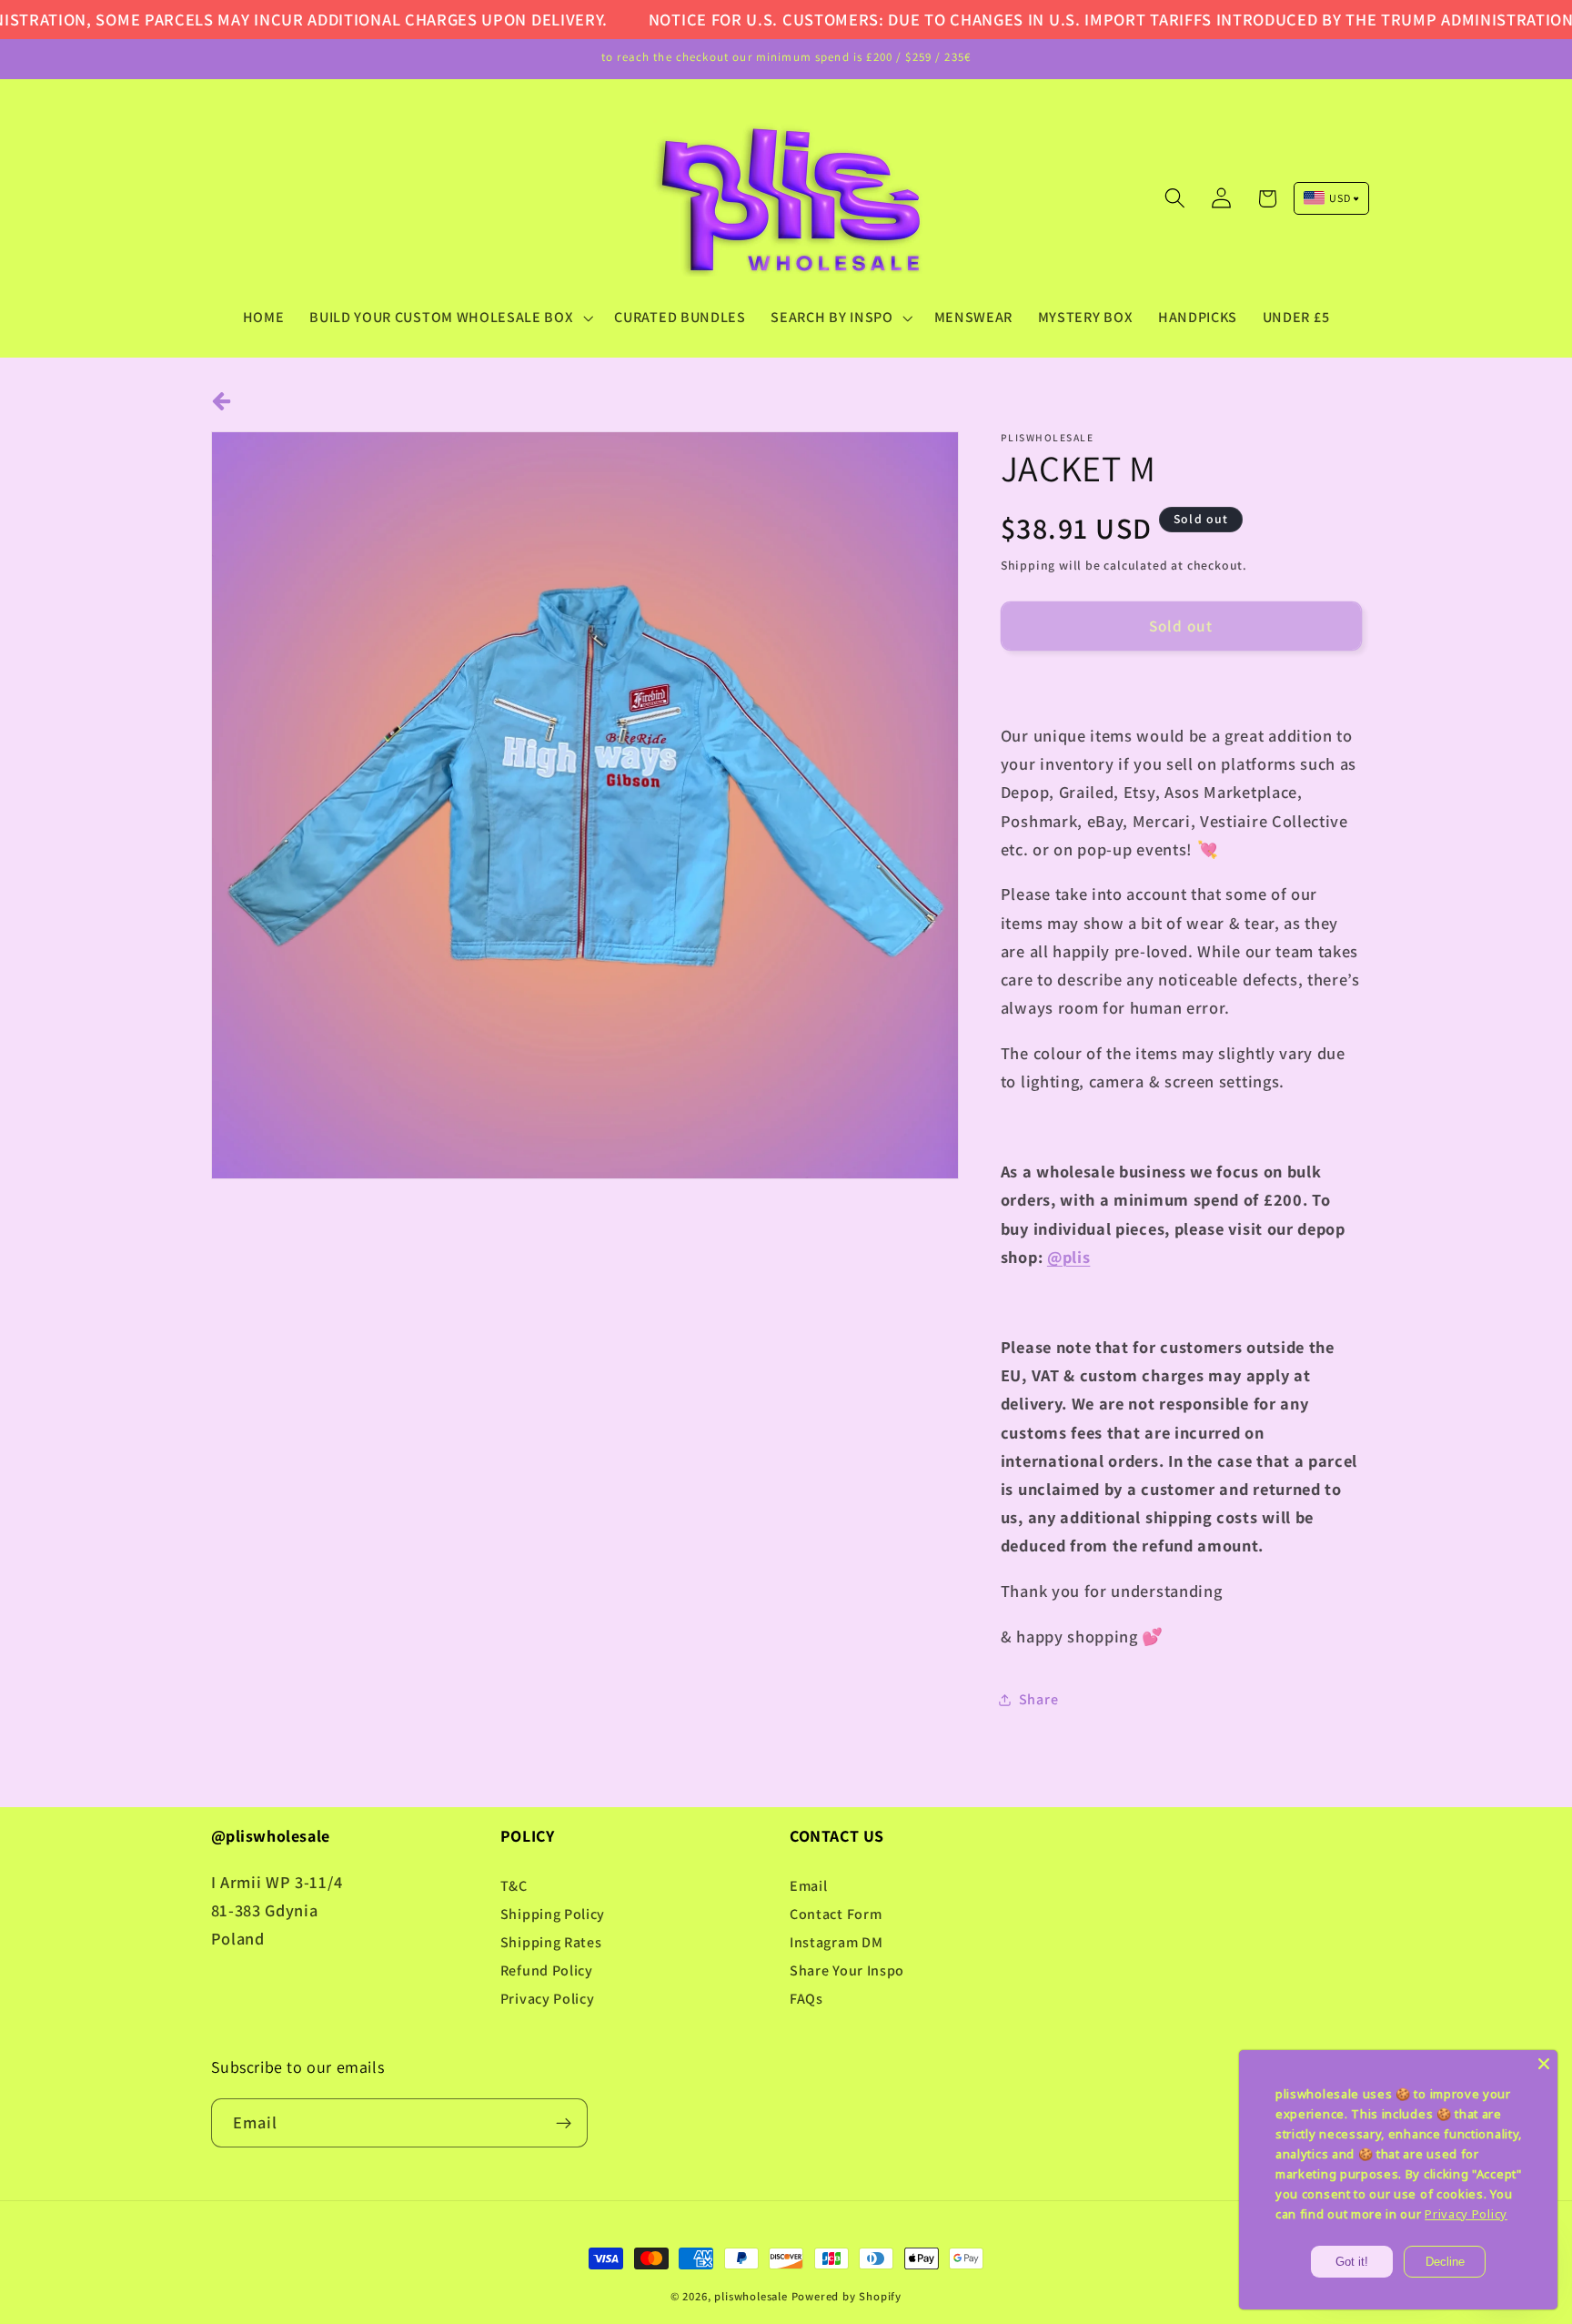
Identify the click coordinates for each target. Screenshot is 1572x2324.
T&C (514, 1886)
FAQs (806, 1999)
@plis (1068, 1257)
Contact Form (836, 1914)
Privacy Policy (548, 1999)
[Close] (1544, 2064)
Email (808, 1886)
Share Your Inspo (847, 1970)
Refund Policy (547, 1970)
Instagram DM (836, 1942)
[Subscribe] (564, 2123)
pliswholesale (751, 2296)
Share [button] (1038, 1699)
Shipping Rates (551, 1942)
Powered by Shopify (847, 2296)
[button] (449, 318)
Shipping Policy (553, 1914)
